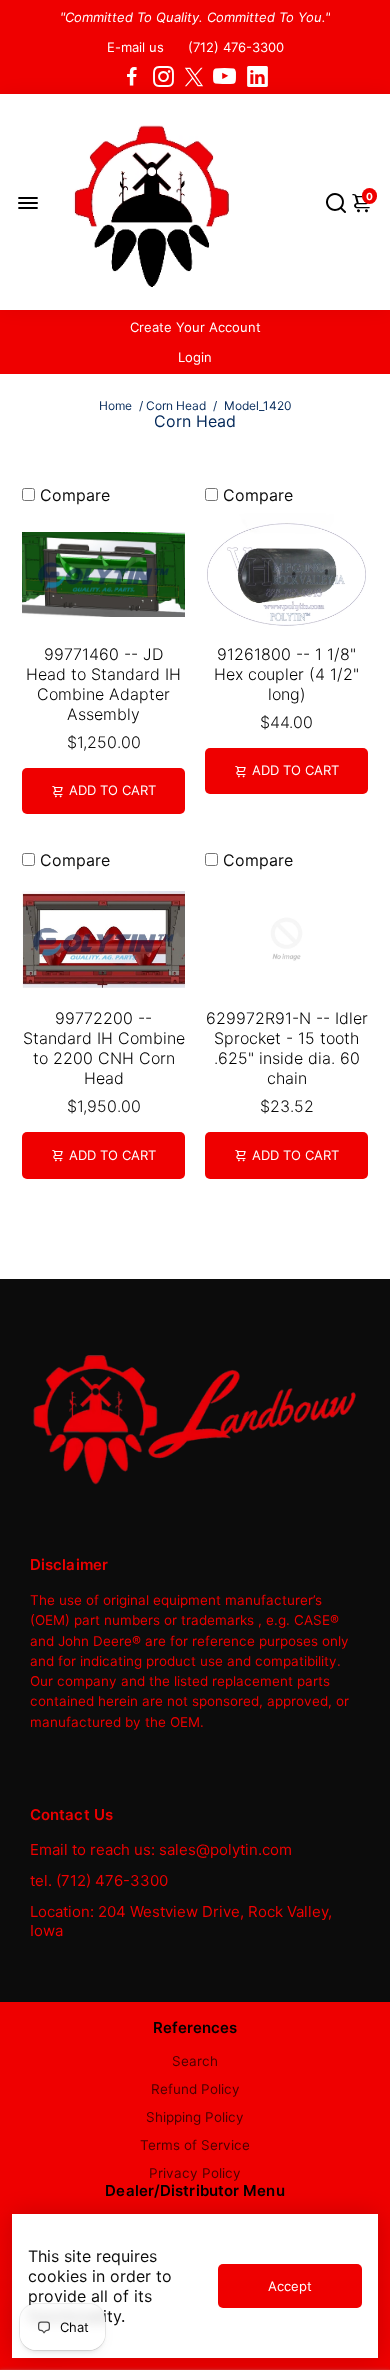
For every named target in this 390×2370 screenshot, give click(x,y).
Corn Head (176, 405)
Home (115, 405)
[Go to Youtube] (224, 77)
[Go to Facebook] (132, 77)
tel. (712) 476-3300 (99, 1880)
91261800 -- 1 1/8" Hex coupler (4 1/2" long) (286, 674)
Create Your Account (195, 327)
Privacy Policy (195, 2173)
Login (195, 357)
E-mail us (135, 47)
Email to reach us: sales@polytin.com (161, 1849)
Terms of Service (195, 2145)
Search (195, 2061)
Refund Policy (195, 2089)
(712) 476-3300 (236, 47)
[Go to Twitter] (194, 77)
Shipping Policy (195, 2117)
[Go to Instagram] (163, 77)
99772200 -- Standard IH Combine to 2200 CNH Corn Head (104, 1048)
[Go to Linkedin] (257, 77)
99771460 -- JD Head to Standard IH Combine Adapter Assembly (103, 684)
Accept (290, 2286)
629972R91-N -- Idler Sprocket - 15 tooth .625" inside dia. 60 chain (287, 1048)
